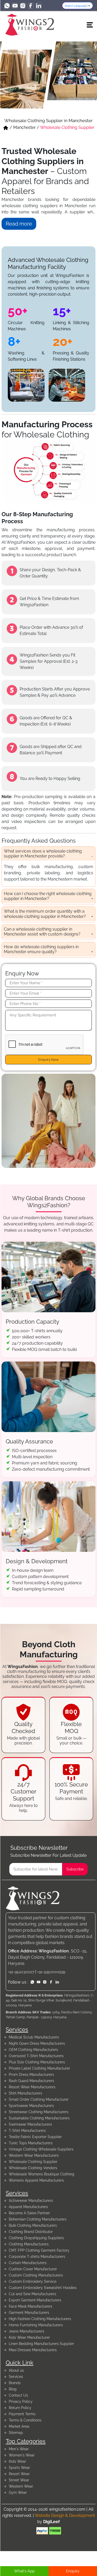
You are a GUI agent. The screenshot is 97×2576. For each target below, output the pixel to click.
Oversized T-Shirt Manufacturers (36, 2056)
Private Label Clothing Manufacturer (39, 2068)
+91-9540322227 (21, 1972)
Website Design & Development (65, 2515)
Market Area (19, 2426)
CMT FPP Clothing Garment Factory (39, 2250)
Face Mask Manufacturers (31, 2306)
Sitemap (16, 2433)
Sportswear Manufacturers (31, 2106)
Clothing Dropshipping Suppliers (36, 2238)
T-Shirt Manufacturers (27, 2131)
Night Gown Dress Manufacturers (37, 2043)
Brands (15, 2383)
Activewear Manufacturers (31, 2201)
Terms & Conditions (25, 2420)
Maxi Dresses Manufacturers (33, 2350)
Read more (19, 224)
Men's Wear (19, 2449)
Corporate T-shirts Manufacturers (37, 2257)
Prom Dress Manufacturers (31, 2075)
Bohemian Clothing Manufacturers (38, 2219)
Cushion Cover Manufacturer (33, 2269)
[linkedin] (39, 6)
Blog (13, 2389)
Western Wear (21, 2486)
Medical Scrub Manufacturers (34, 2037)
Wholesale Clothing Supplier (33, 2162)
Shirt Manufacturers (25, 2093)
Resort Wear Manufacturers (32, 2087)
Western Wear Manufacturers (34, 2155)
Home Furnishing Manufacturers (36, 2325)
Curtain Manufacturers (28, 2263)
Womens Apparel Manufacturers (36, 2180)
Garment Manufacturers (29, 2313)
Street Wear (19, 2480)
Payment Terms (22, 2414)
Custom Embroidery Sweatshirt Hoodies (43, 2288)
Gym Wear (18, 2493)
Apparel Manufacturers (28, 2207)
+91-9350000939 (51, 1972)
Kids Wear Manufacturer (29, 2337)
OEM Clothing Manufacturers (33, 2050)
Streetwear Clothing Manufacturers (39, 2112)
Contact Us (18, 2395)
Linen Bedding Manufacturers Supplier (41, 2344)
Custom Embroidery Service (33, 2281)
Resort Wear (19, 2474)
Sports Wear (19, 2468)
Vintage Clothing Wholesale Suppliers (41, 2149)
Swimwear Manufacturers (30, 2124)
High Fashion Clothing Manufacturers (40, 2319)
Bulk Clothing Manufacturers (33, 2225)
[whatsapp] (7, 6)
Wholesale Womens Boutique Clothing (42, 2174)
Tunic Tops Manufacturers (31, 2143)
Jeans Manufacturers (27, 2331)
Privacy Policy (21, 2402)
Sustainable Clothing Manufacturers (39, 2118)
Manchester (24, 127)
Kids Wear (17, 2461)
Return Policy (20, 2408)
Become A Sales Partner (29, 2213)
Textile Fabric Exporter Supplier (35, 2137)
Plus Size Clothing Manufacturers (37, 2062)
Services (16, 2377)
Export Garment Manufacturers (35, 2300)
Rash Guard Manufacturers (31, 2081)
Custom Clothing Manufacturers (36, 2275)
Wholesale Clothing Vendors (33, 2168)
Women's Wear (22, 2455)
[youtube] (15, 6)
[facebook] (31, 6)
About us (16, 2370)
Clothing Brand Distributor (31, 2232)
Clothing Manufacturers (29, 2244)
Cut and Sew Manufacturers (32, 2294)
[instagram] (23, 6)
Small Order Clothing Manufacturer (39, 2099)
